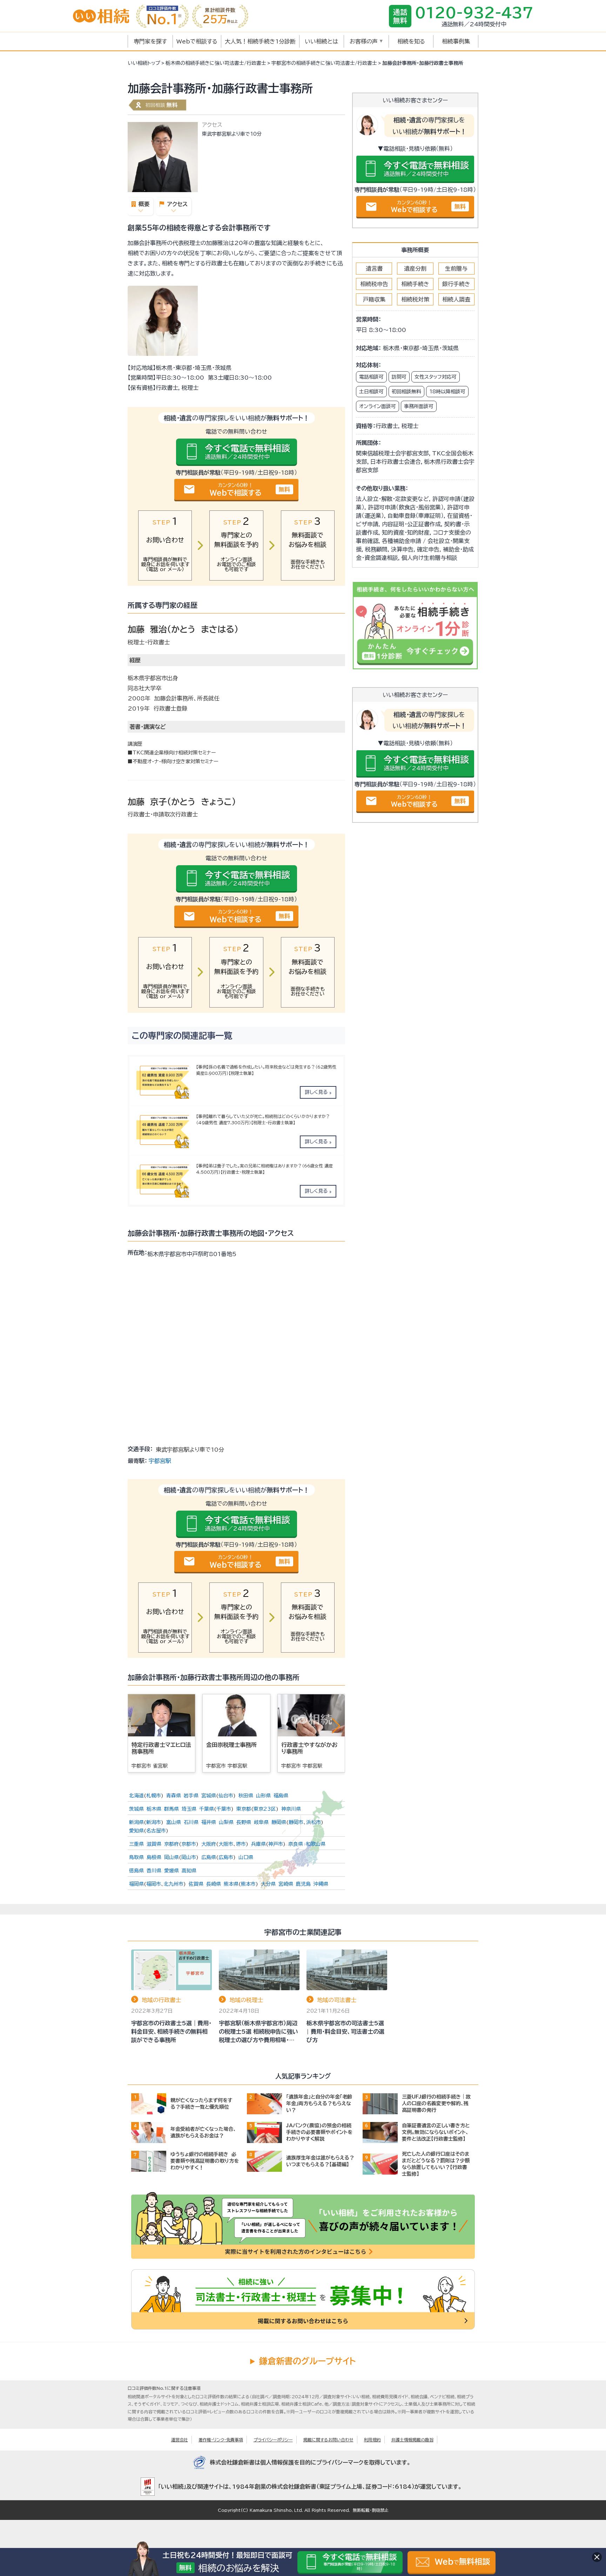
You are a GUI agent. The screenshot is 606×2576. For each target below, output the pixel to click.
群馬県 (171, 1809)
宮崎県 (286, 1884)
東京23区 (265, 1809)
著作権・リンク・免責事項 (221, 2440)
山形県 (263, 1796)
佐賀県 (196, 1884)
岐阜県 (261, 1822)
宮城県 (209, 1796)
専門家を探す (150, 41)
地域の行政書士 (161, 2000)
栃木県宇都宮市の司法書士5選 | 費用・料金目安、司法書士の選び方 (345, 2032)
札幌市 (154, 1796)
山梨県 (226, 1822)
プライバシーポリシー (273, 2440)
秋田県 (246, 1796)
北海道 (136, 1796)
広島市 (226, 1857)
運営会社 (180, 2440)
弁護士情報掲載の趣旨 (412, 2440)
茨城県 (136, 1809)
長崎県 (214, 1884)
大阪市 (226, 1844)
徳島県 (136, 1871)
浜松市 (314, 1822)
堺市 (241, 1844)
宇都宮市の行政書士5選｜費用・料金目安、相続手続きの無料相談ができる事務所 (171, 2032)
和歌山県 (316, 1844)
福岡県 (136, 1884)
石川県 (191, 1822)
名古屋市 (156, 1831)
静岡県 (279, 1822)
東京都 (244, 1809)
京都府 (171, 1844)
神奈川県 (291, 1809)
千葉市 (224, 1809)
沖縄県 (321, 1884)
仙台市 (226, 1796)
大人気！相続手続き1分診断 (260, 41)
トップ (144, 63)
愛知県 (136, 1831)
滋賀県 (154, 1844)
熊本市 (248, 1884)
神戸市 (276, 1844)
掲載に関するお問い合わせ (328, 2440)
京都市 (189, 1844)
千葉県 (207, 1809)
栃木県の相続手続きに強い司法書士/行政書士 (216, 63)
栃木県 (154, 1809)
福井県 (209, 1822)
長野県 (244, 1822)
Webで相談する (197, 41)
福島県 (281, 1796)
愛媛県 (171, 1871)
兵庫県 (258, 1844)
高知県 (189, 1871)
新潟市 (154, 1822)
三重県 (136, 1844)
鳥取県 (136, 1857)
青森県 (174, 1796)
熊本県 (231, 1884)
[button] (336, 1726)
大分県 (268, 1884)
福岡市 (154, 1884)
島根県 (154, 1857)
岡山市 (189, 1857)
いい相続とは (321, 41)
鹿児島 (303, 1884)
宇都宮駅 (160, 1461)
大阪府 (209, 1844)
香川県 (154, 1871)
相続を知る (411, 41)
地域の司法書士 (337, 2000)
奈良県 (296, 1844)
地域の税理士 (246, 2000)
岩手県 (191, 1796)
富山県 (174, 1822)
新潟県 (136, 1822)
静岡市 (296, 1822)
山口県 (246, 1857)
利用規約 (372, 2440)
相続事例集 (456, 41)
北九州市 (174, 1884)
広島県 (209, 1857)
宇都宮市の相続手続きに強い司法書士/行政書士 (324, 63)
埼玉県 (189, 1809)
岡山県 (171, 1857)
